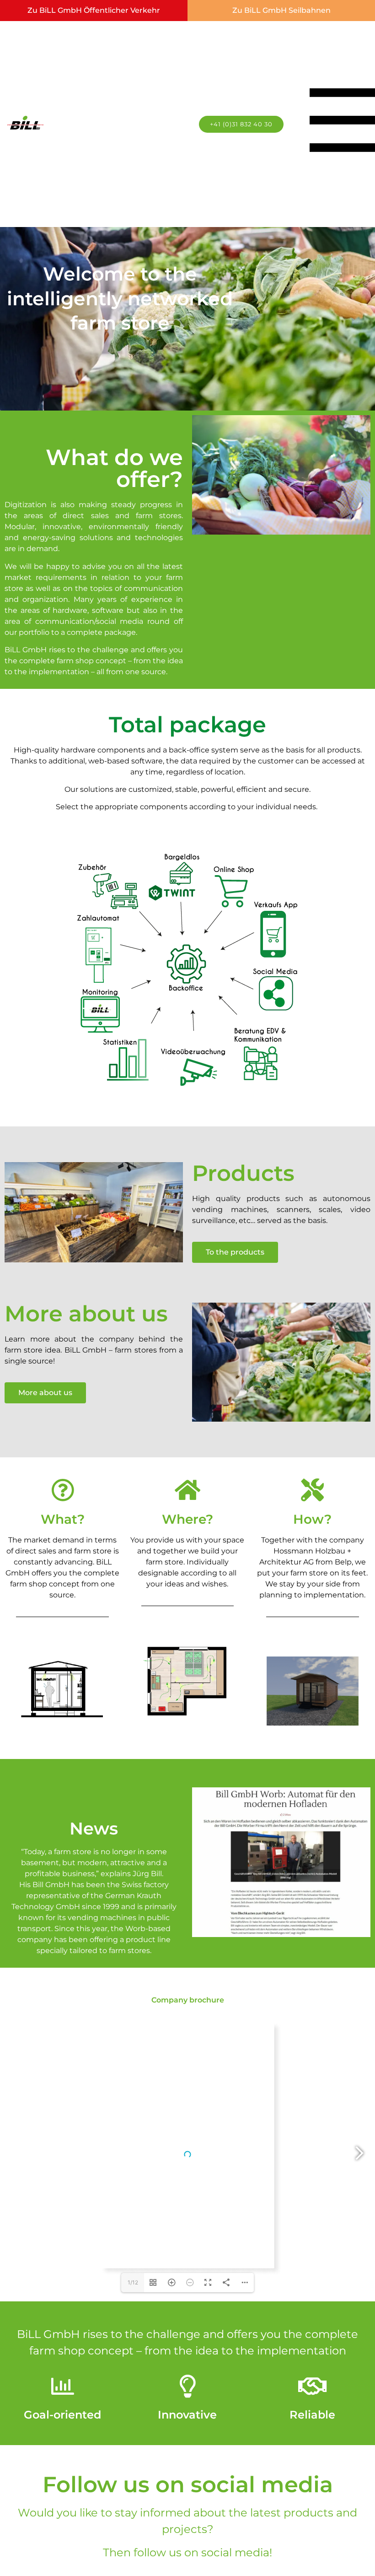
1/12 (133, 2282)
